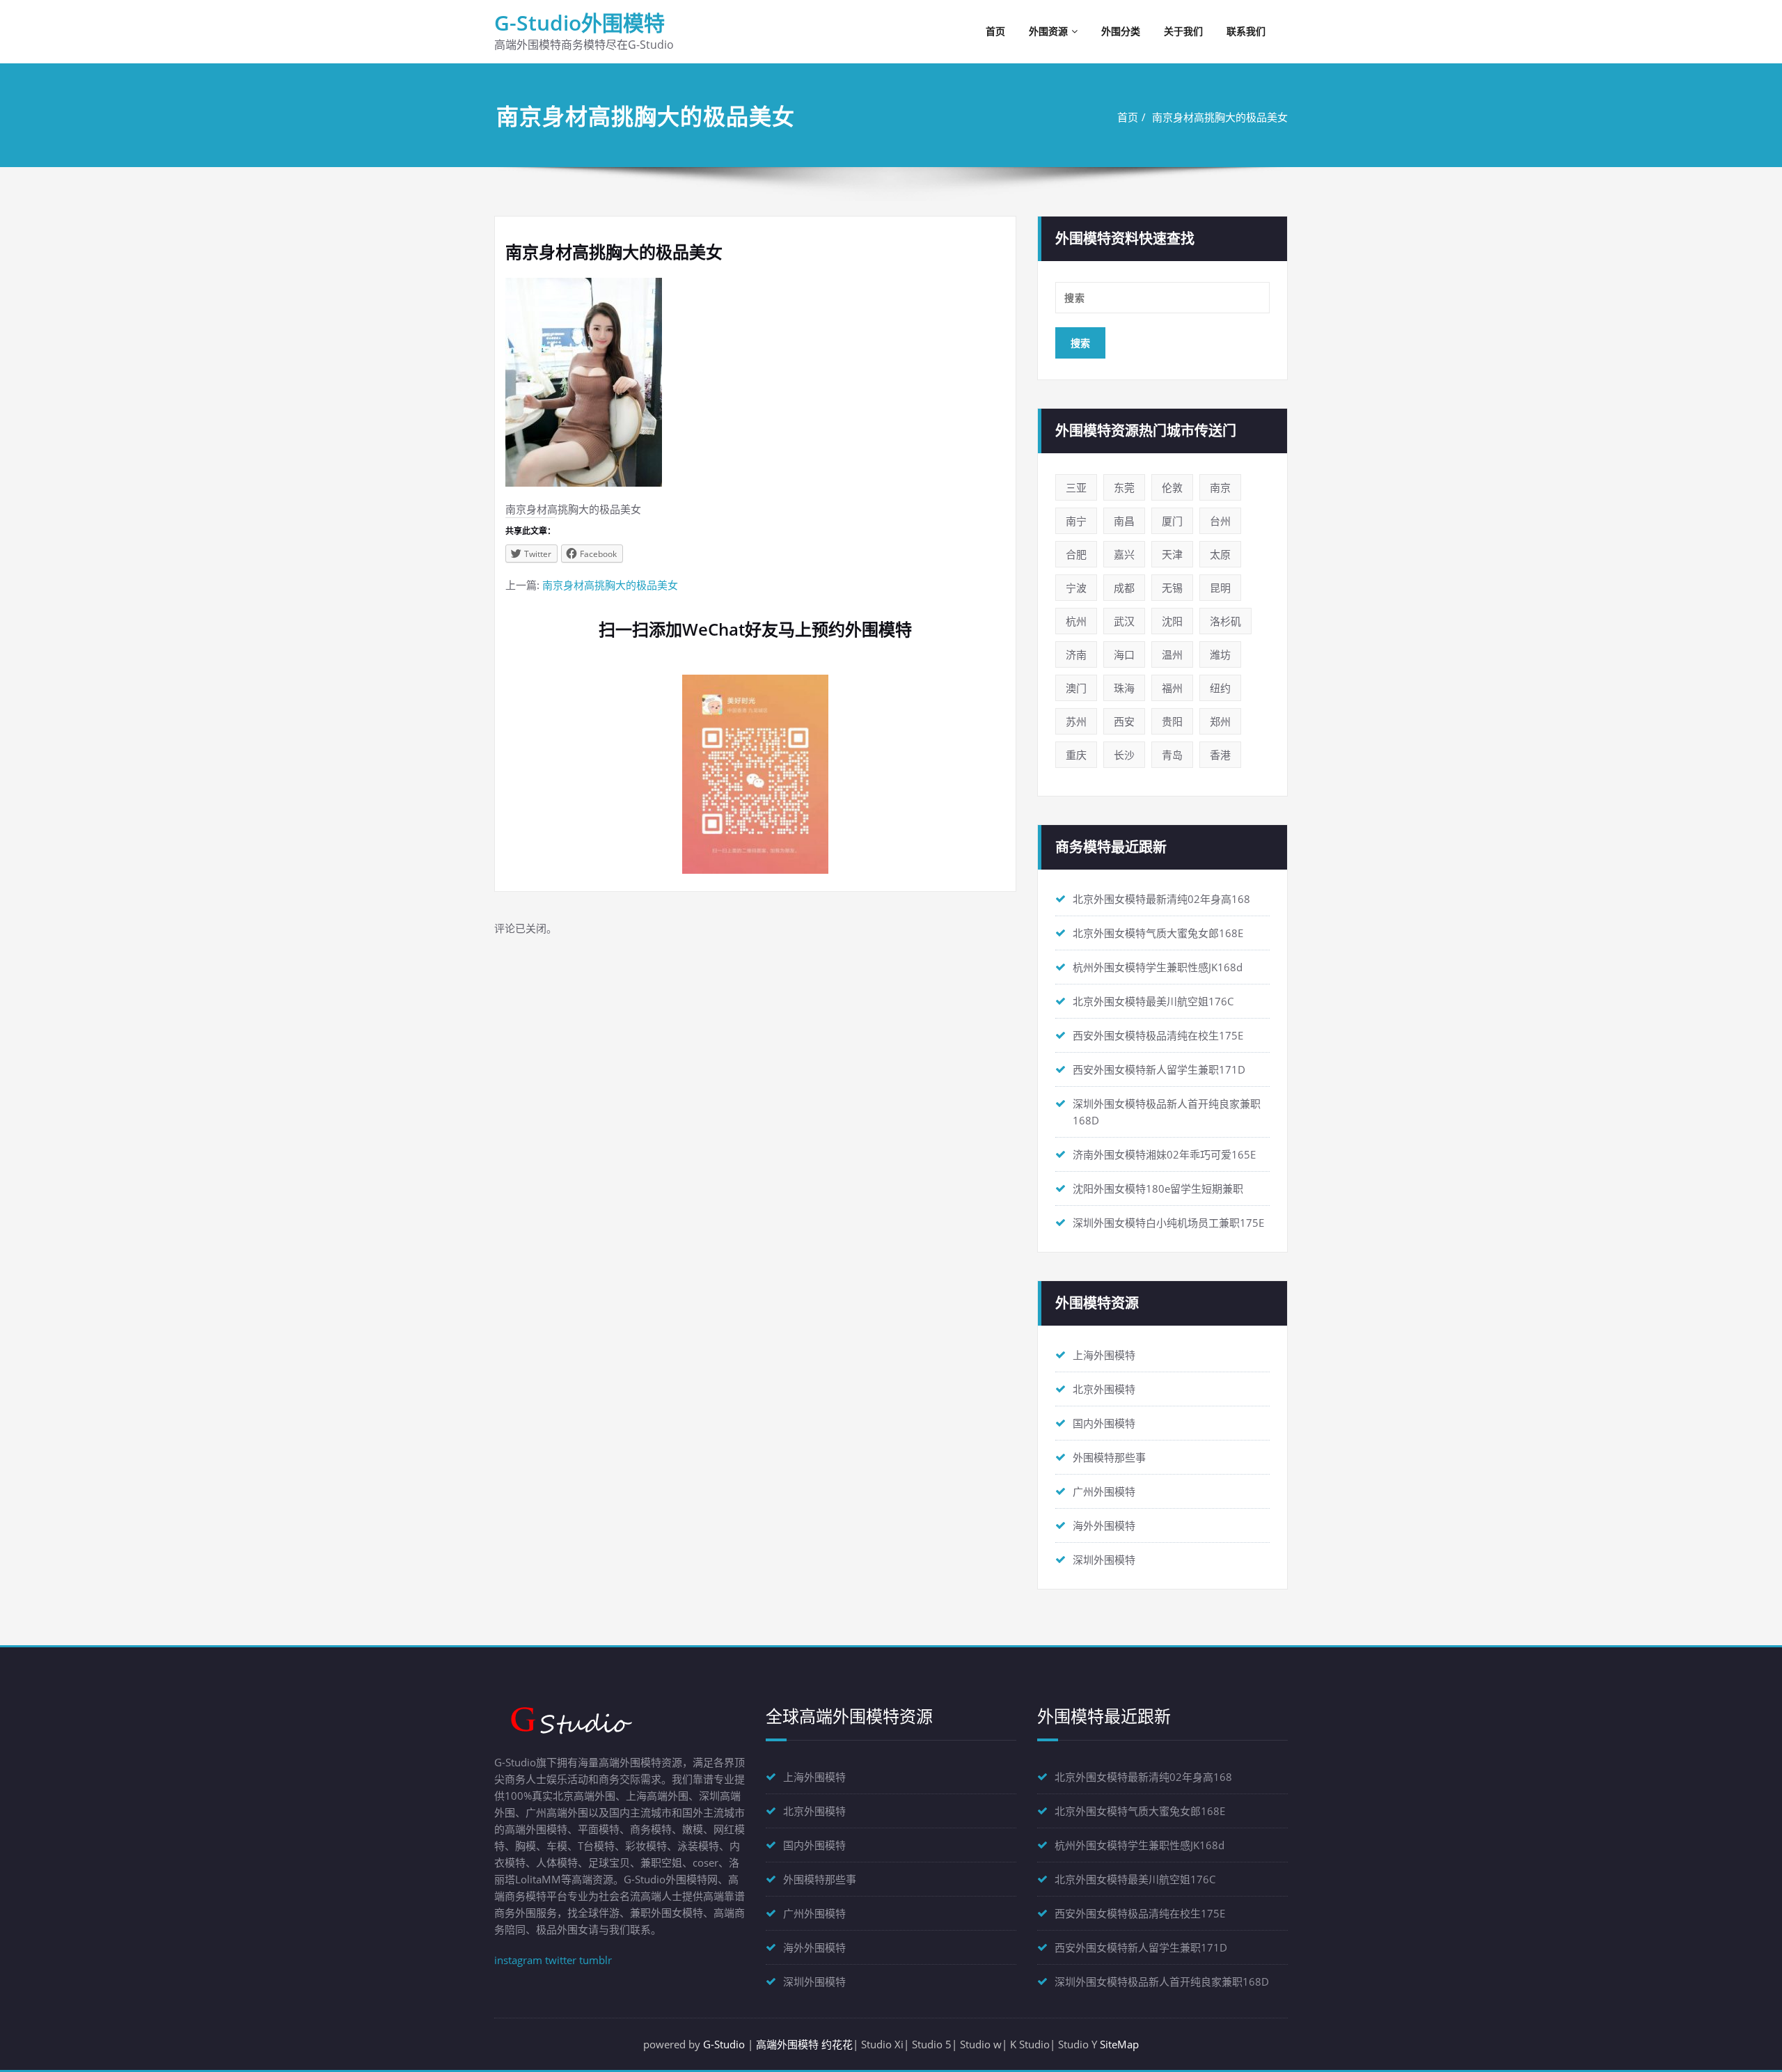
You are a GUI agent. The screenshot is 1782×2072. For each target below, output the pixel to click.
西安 (1124, 721)
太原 (1220, 554)
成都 (1124, 588)
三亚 (1076, 487)
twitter (561, 1960)
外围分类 (1121, 31)
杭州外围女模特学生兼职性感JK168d (1158, 967)
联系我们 (1246, 31)
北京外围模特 (1104, 1389)
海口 (1124, 654)
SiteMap (1119, 2044)
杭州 (1076, 621)
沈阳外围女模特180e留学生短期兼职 (1158, 1188)
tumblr (596, 1960)
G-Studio (724, 2044)
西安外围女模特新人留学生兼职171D (1159, 1069)
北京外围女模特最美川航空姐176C (1153, 1001)
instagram (518, 1960)
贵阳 (1172, 721)
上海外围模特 (1104, 1355)
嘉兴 (1124, 554)
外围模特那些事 (1109, 1457)
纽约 (1220, 688)
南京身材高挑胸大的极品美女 (1220, 117)
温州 (1172, 654)
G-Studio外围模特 (579, 23)
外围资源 (1048, 31)
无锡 (1172, 588)
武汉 (1124, 621)
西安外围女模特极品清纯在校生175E (1158, 1035)
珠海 (1124, 688)
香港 (1220, 755)
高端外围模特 (787, 2044)
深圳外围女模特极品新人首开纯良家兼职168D (1162, 1981)
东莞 (1124, 487)
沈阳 (1172, 621)
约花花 (837, 2044)
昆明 (1220, 588)
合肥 (1076, 554)
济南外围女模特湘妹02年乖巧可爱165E (1164, 1154)
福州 (1172, 688)
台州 (1220, 521)
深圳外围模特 (1104, 1560)
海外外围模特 (1104, 1525)
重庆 (1076, 755)
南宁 (1076, 521)
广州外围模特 (1104, 1491)
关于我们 (1183, 31)
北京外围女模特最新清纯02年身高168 (1161, 899)
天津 (1172, 554)
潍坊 (1220, 654)
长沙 (1124, 755)
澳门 (1076, 688)
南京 (1220, 487)
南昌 (1124, 521)
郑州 (1220, 721)
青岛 (1172, 755)
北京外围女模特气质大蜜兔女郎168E (1158, 933)
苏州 (1076, 721)
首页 (995, 31)
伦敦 (1172, 487)
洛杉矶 (1225, 621)
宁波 (1076, 588)
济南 (1076, 654)
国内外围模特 (1104, 1423)
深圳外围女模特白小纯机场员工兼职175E (1168, 1223)
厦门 (1172, 521)
